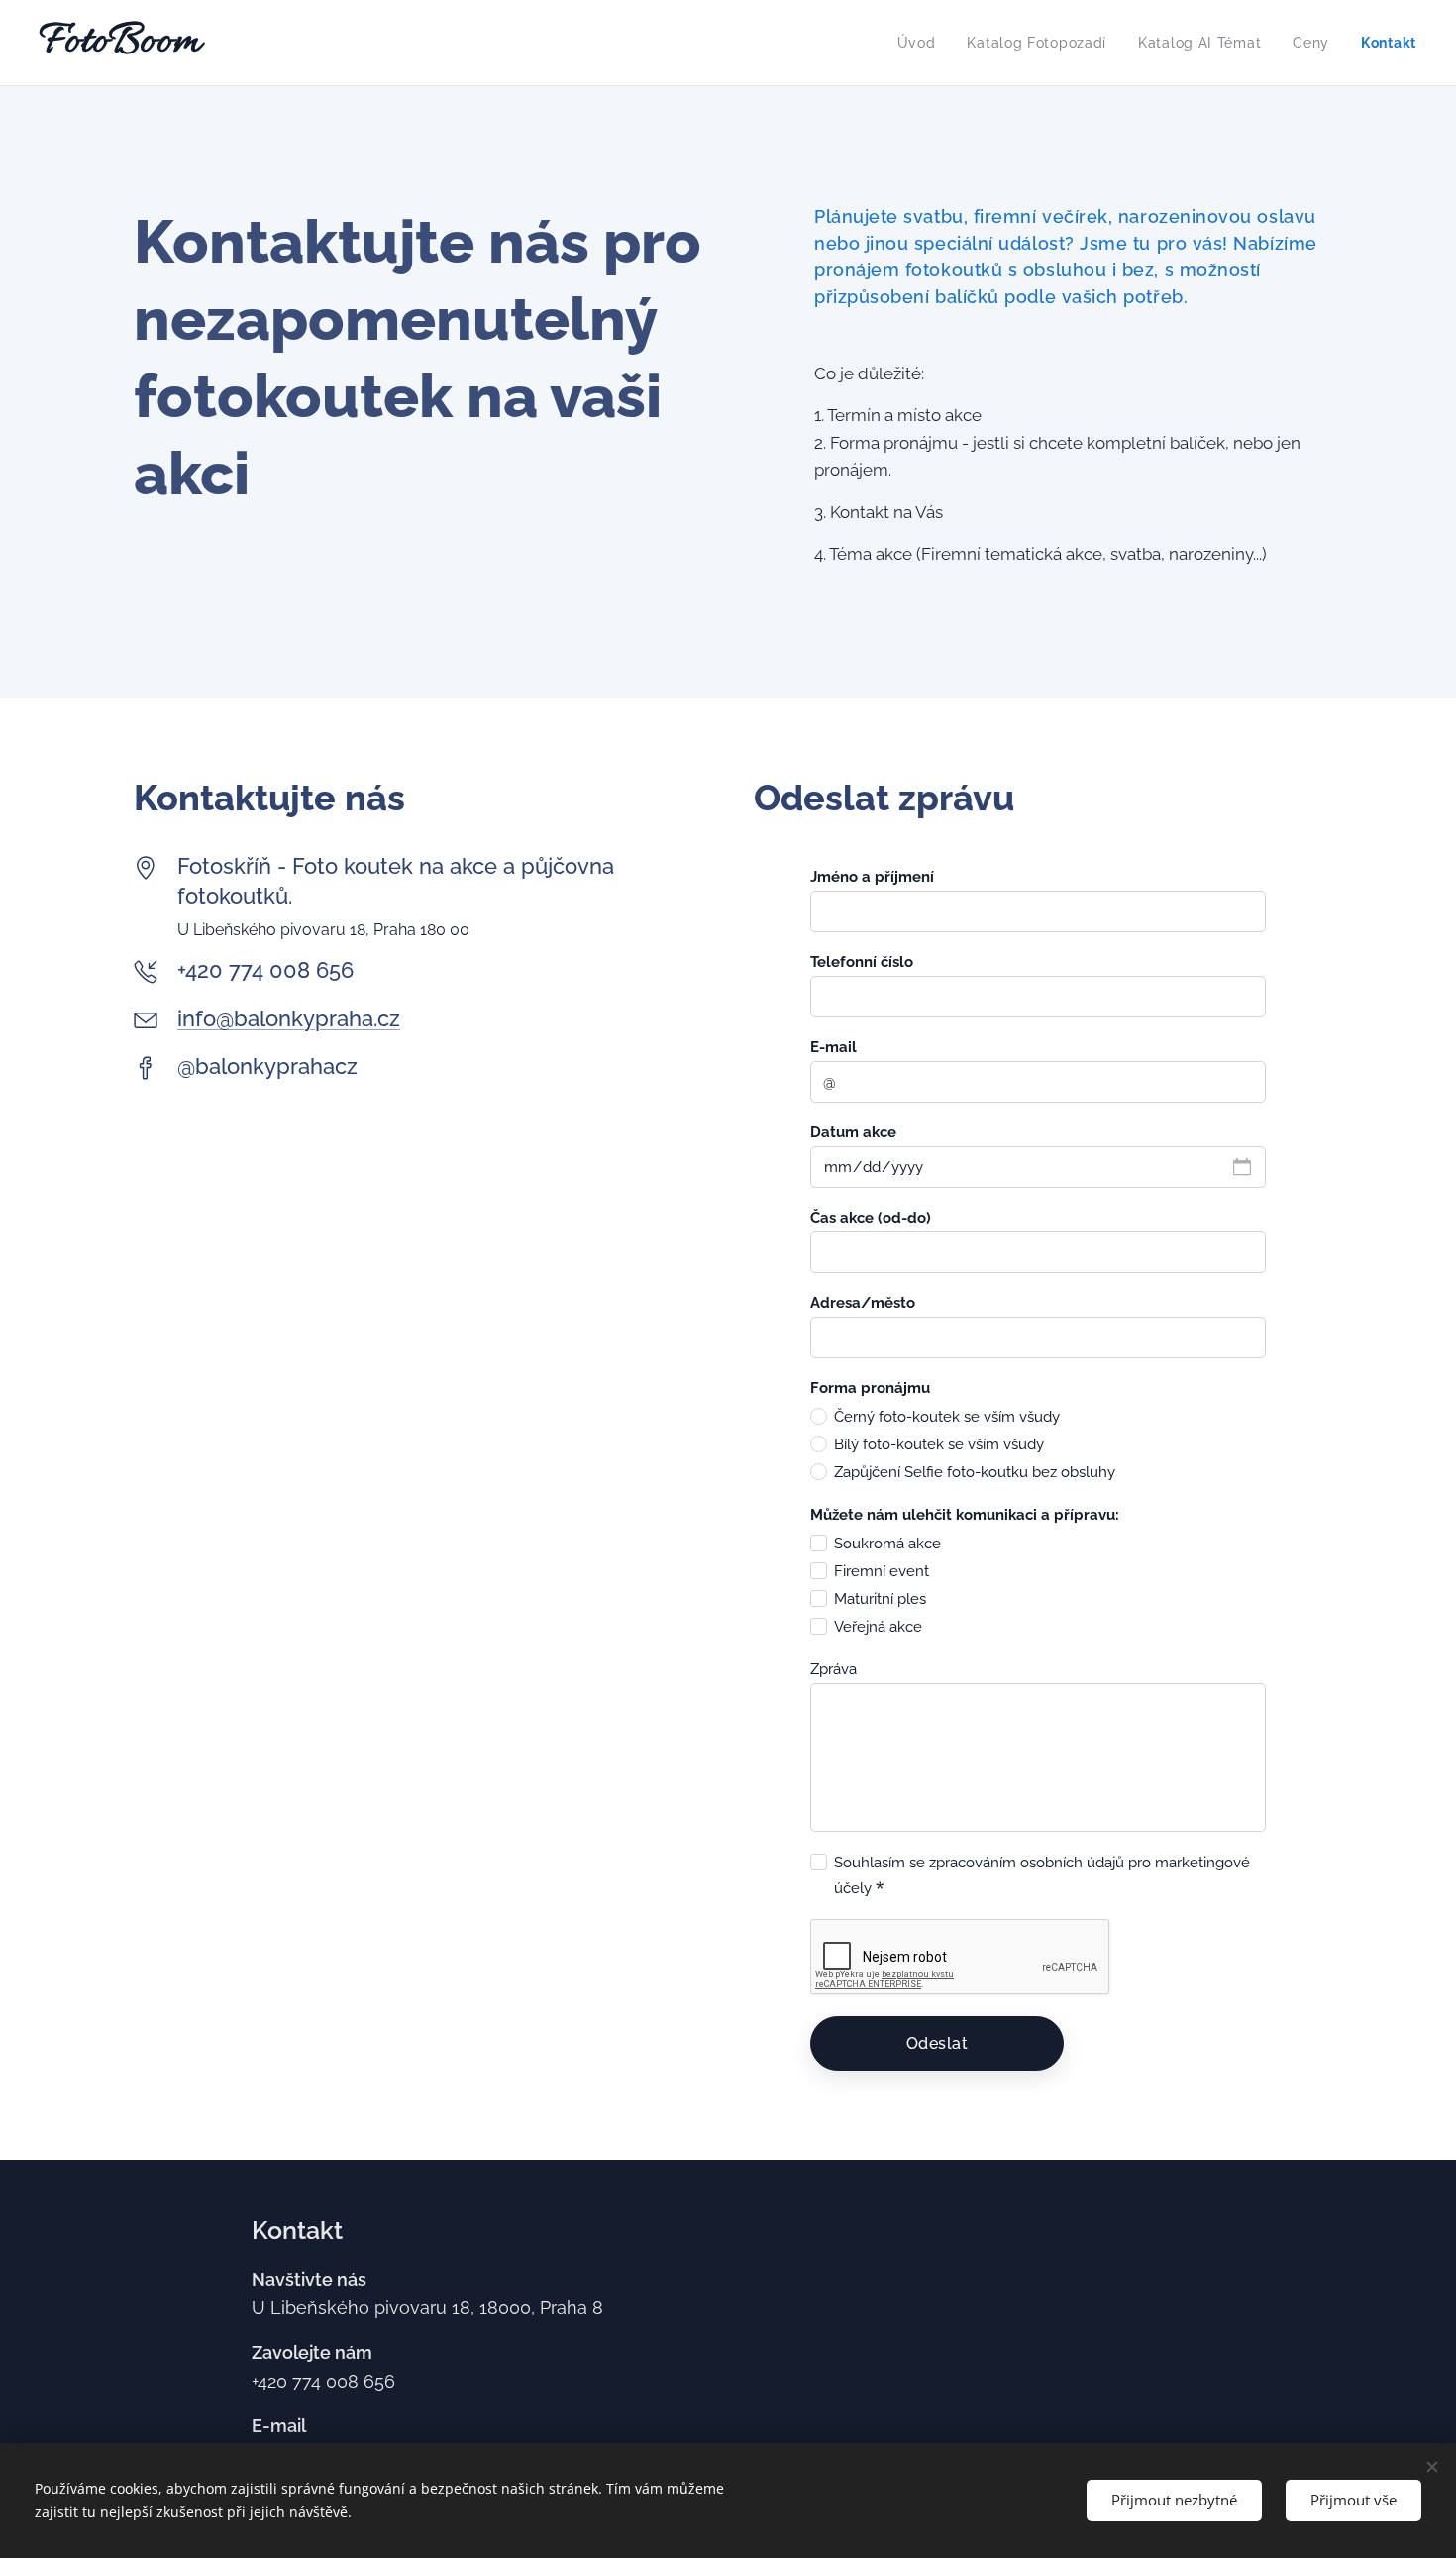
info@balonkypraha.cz (289, 1018)
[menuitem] (922, 43)
